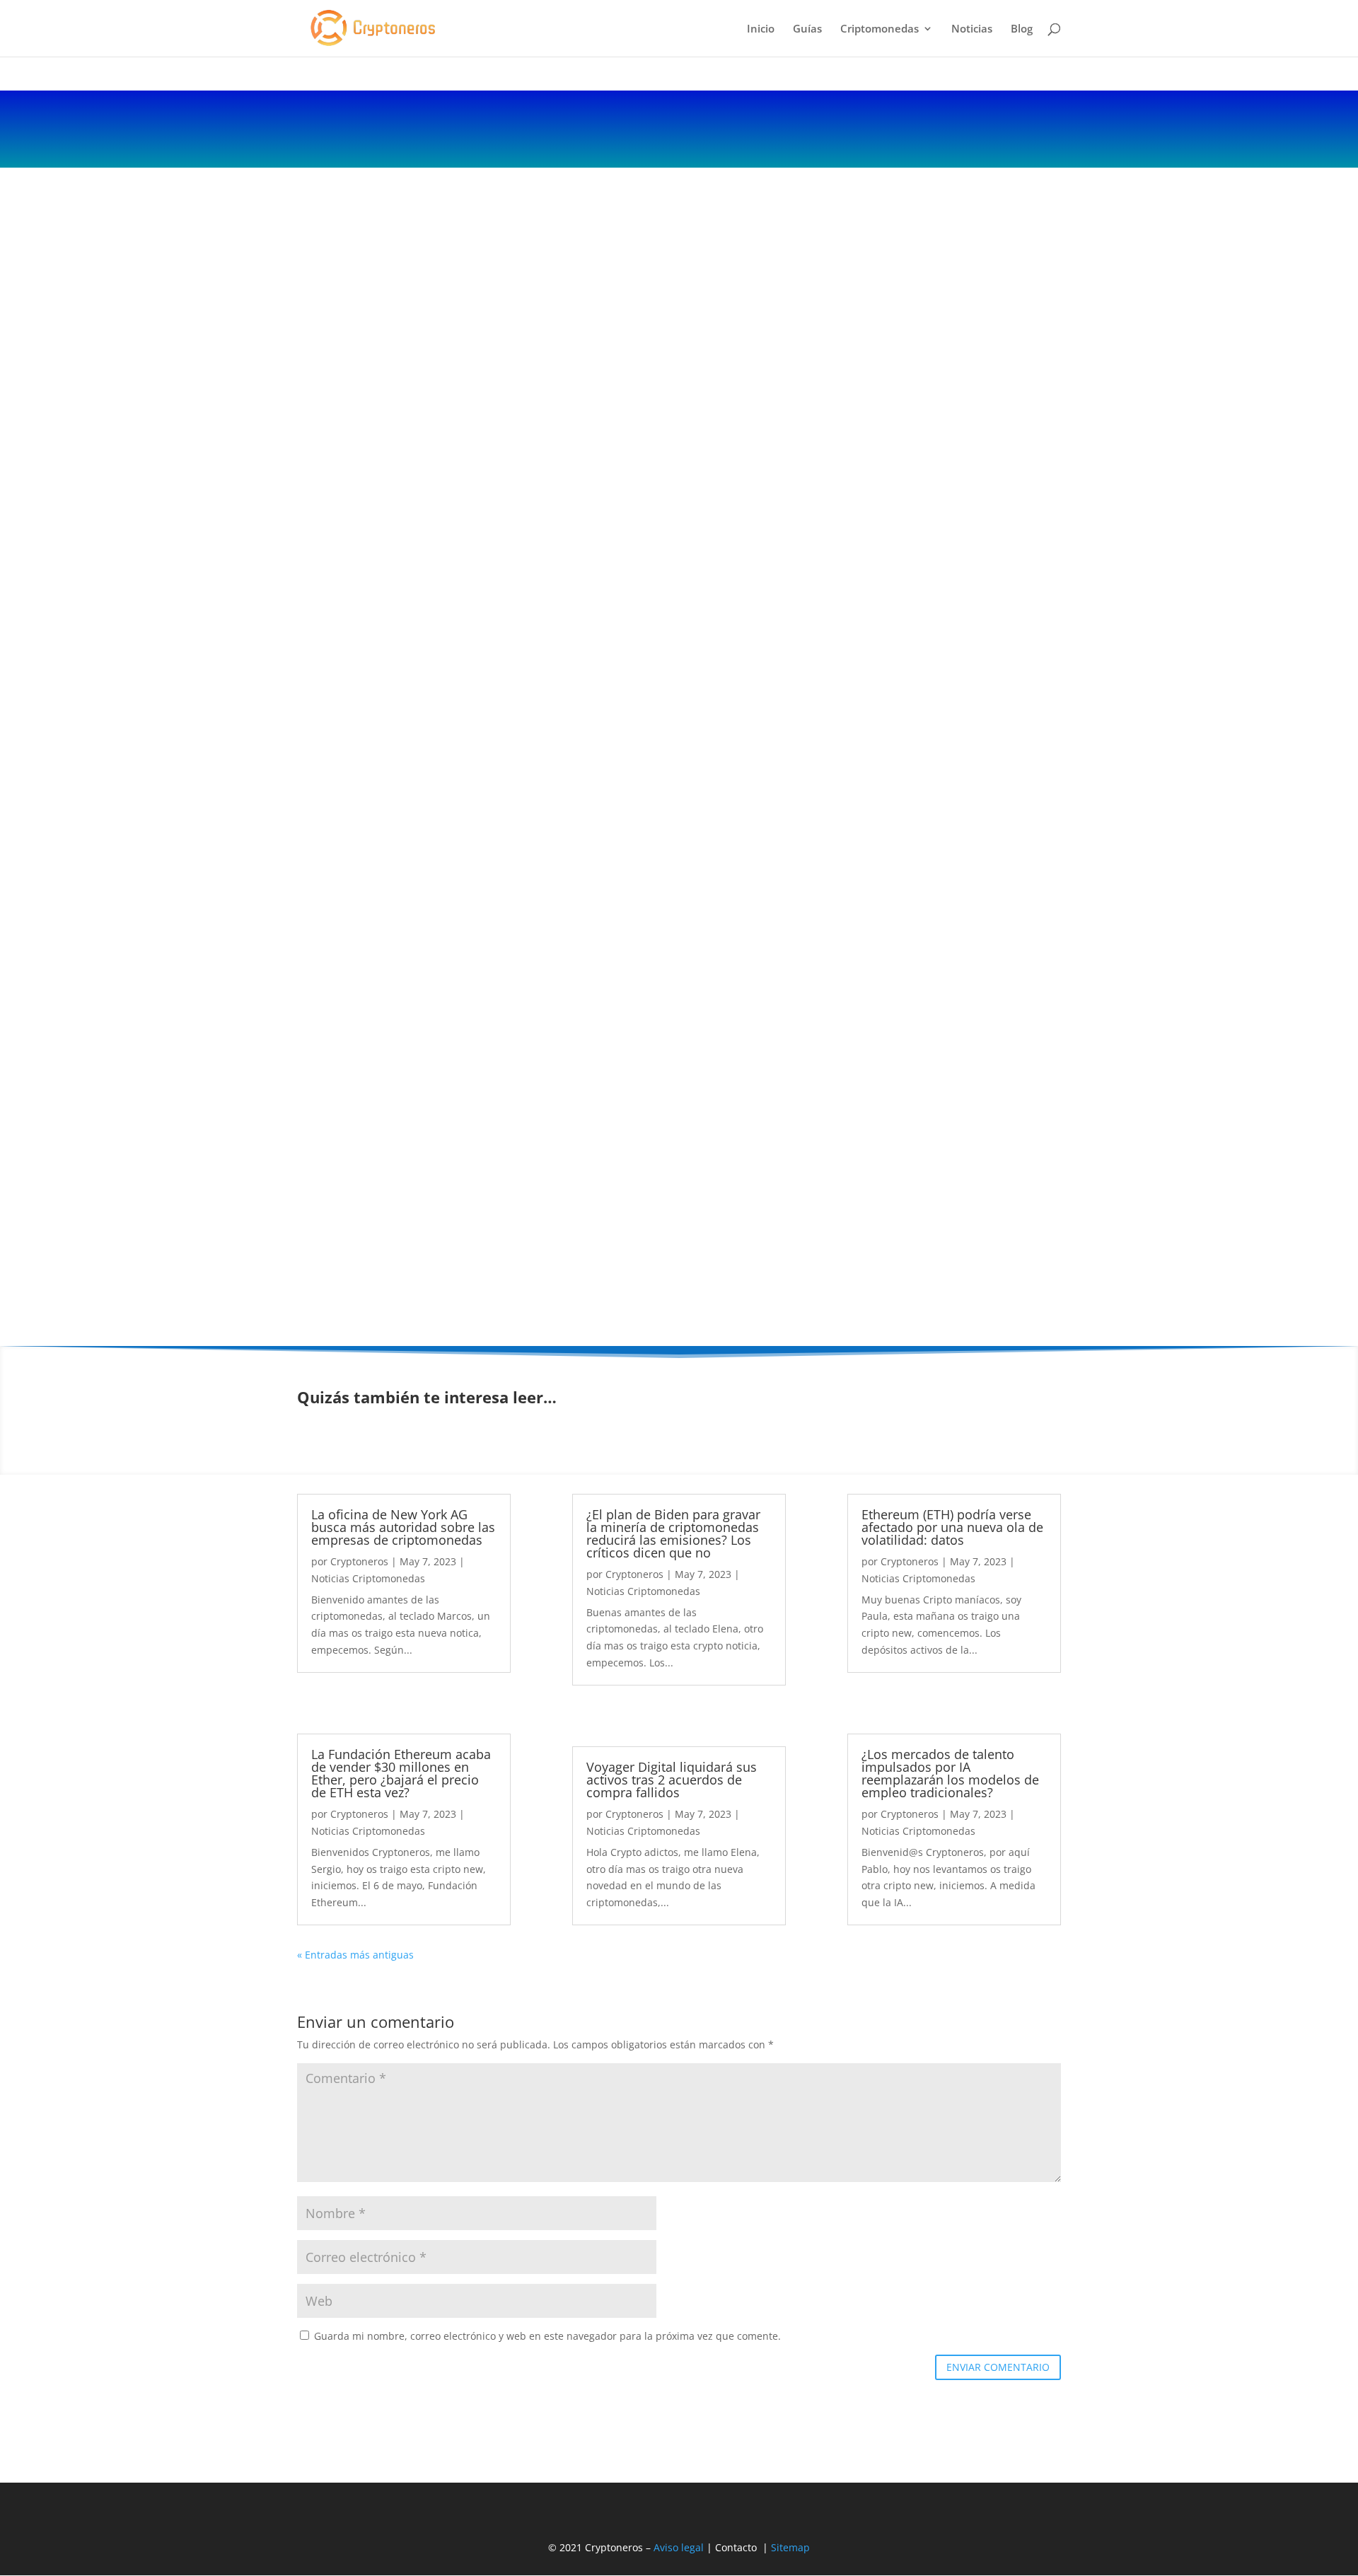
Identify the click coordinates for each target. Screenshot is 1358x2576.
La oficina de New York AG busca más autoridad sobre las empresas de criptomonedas (403, 1527)
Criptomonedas (880, 29)
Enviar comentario (998, 2367)
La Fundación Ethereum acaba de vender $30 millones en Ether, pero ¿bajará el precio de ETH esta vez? (401, 1773)
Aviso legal (679, 2547)
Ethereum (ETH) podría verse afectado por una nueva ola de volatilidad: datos (952, 1527)
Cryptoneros (359, 1561)
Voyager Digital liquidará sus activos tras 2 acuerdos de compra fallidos (672, 1780)
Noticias (972, 29)
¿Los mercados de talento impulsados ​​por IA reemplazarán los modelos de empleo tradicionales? (950, 1773)
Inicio (761, 29)
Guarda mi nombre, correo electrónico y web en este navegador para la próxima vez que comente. (547, 2336)
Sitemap (790, 2547)
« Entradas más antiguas (355, 1955)
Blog (1022, 29)
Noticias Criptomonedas (368, 1578)
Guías (807, 29)
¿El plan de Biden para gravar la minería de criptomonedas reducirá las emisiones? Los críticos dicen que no (673, 1533)
